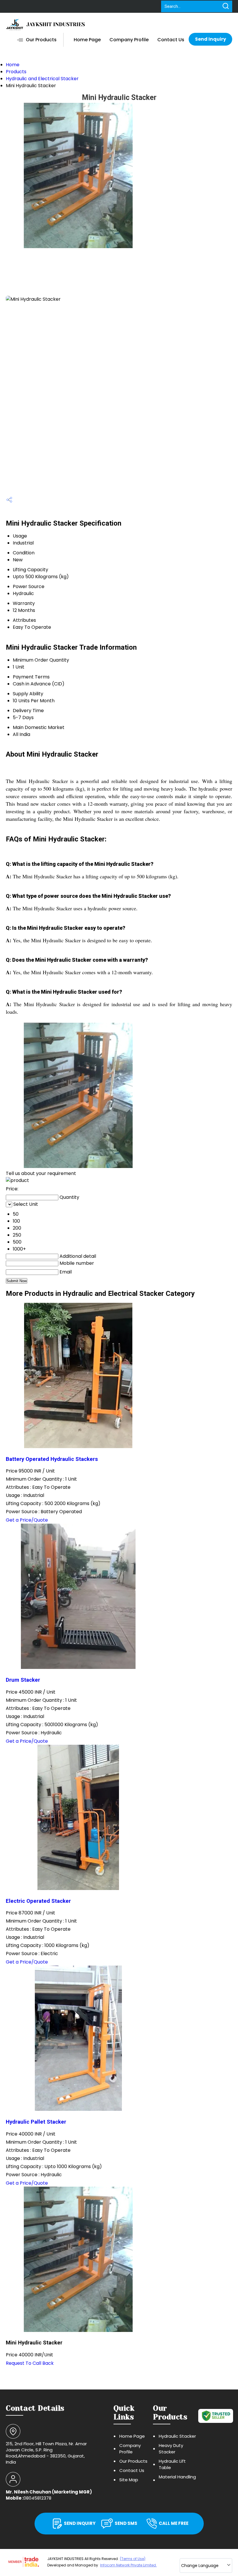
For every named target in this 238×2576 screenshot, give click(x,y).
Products (16, 72)
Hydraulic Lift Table (172, 2464)
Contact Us (171, 40)
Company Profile (129, 40)
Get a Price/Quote (27, 1520)
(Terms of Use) (133, 2559)
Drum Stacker (23, 1680)
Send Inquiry (211, 39)
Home (13, 65)
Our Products (41, 40)
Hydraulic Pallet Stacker (36, 2122)
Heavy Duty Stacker (171, 2449)
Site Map (129, 2480)
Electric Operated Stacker (38, 1901)
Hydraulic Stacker (177, 2436)
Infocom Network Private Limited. (128, 2565)
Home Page (87, 40)
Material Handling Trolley (177, 2480)
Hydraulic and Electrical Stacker (42, 79)
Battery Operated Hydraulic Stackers (52, 1459)
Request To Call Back (30, 2363)
